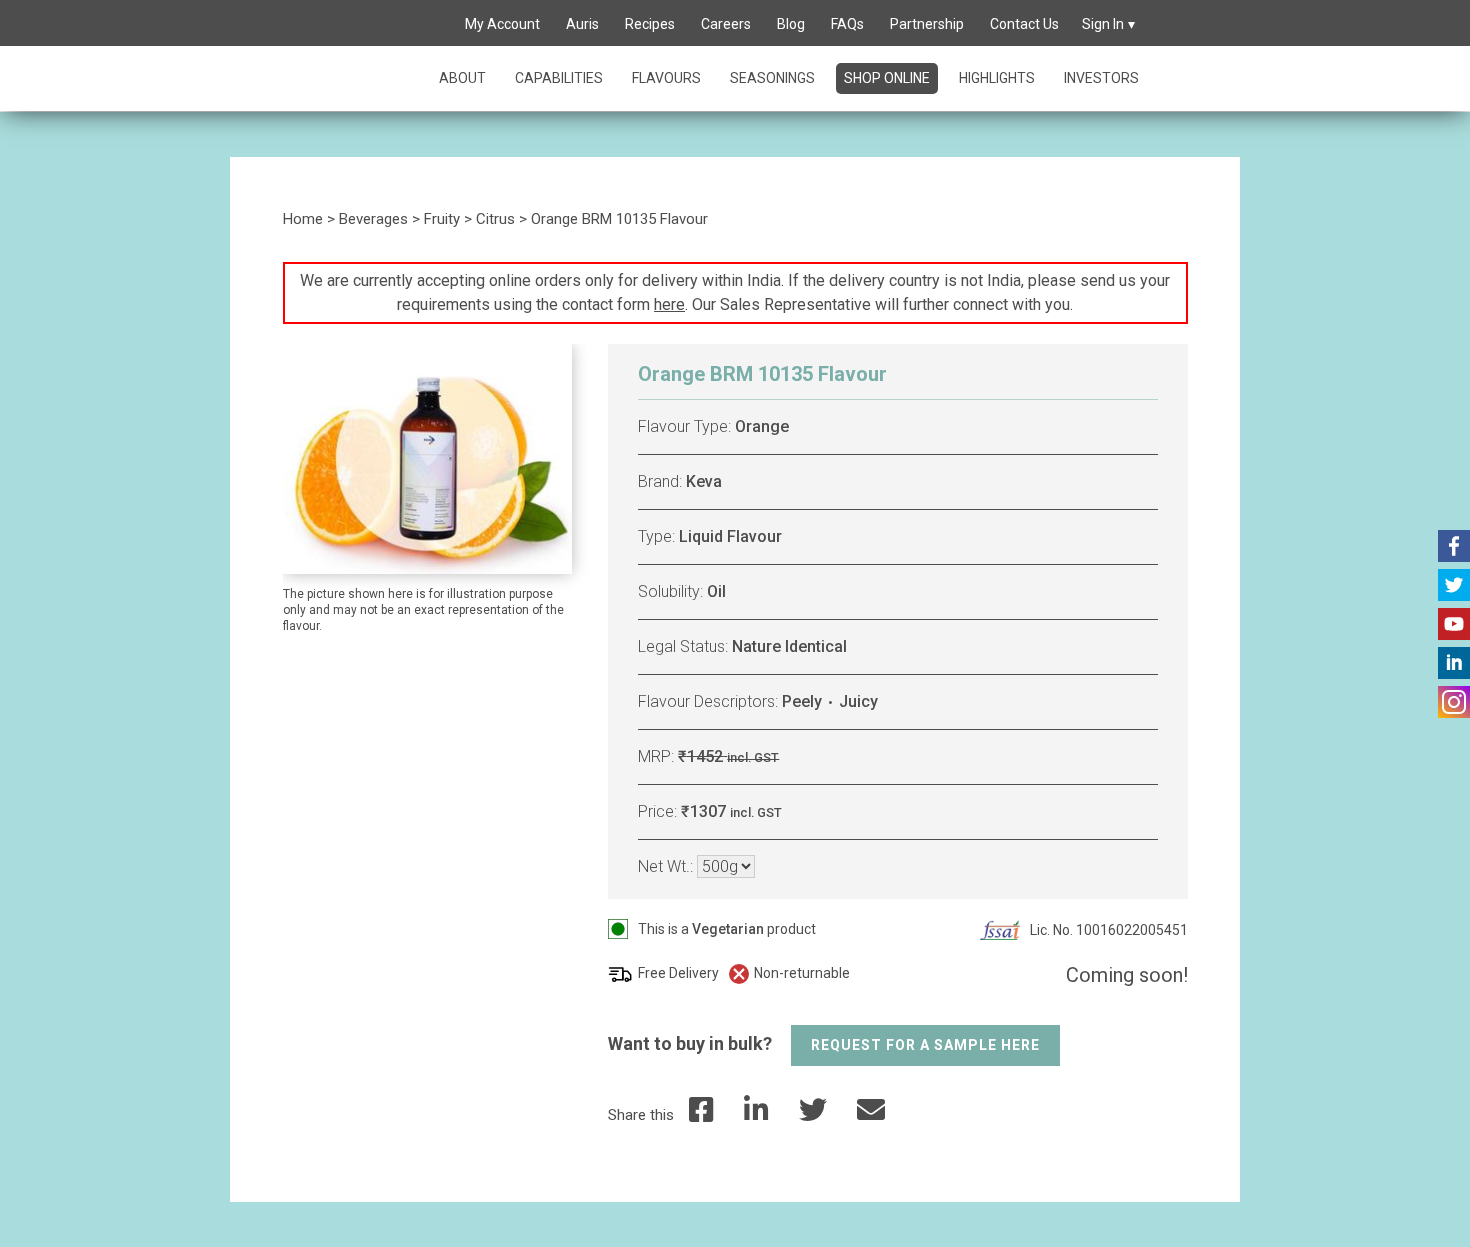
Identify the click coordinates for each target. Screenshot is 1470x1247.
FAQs (847, 24)
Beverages (373, 219)
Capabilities (559, 78)
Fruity (442, 219)
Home (303, 219)
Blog (791, 24)
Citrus (495, 219)
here (669, 304)
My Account (502, 24)
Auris (582, 24)
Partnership (927, 24)
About (462, 78)
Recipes (650, 24)
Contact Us (1024, 24)
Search (429, 25)
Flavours (666, 78)
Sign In (1103, 24)
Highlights (997, 78)
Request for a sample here (925, 1045)
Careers (726, 24)
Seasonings (772, 78)
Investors (1101, 78)
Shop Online (887, 78)
